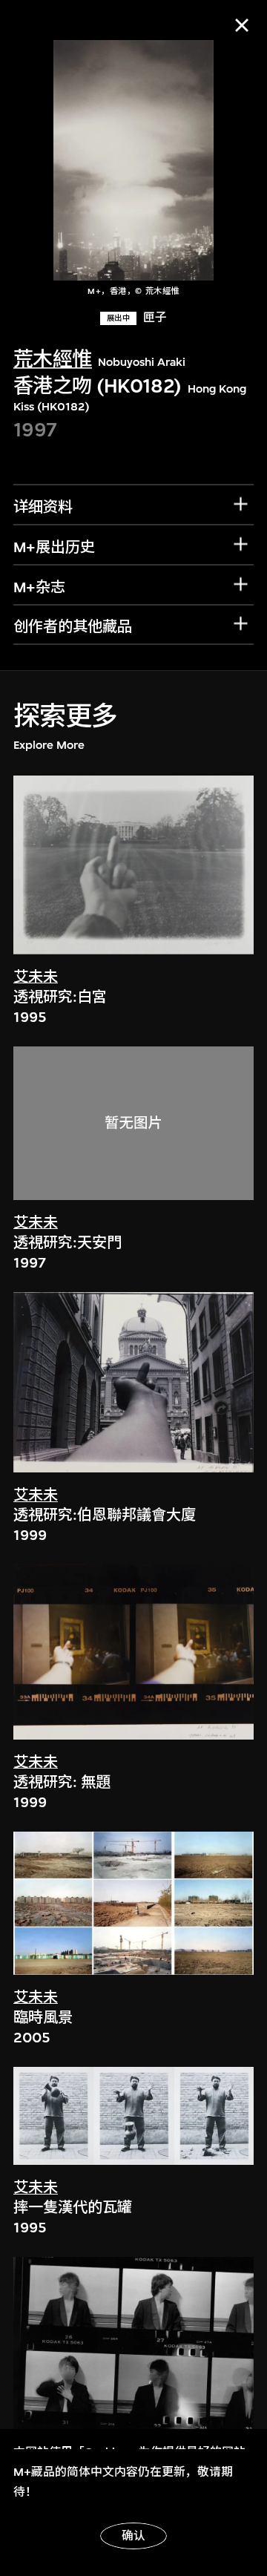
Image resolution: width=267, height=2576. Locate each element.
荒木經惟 (53, 360)
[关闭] (242, 25)
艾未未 (36, 977)
